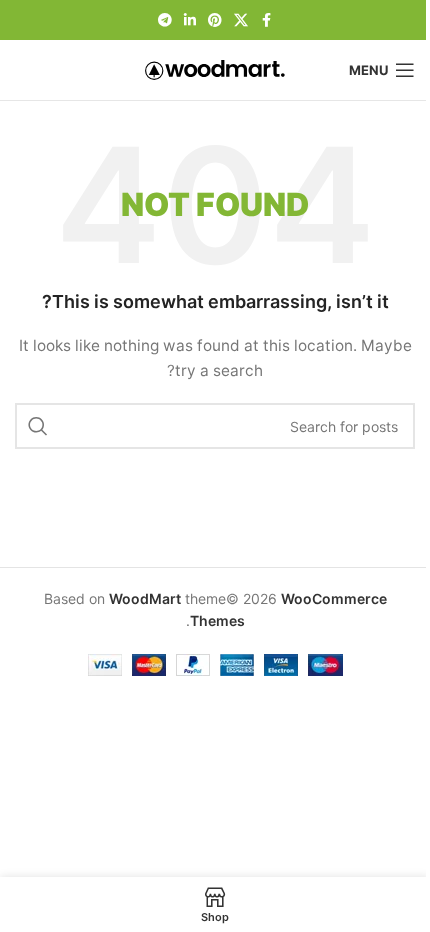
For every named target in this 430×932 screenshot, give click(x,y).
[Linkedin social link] (190, 20)
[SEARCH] (38, 426)
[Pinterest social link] (215, 20)
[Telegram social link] (165, 20)
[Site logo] (215, 68)
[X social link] (241, 20)
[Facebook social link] (266, 20)
